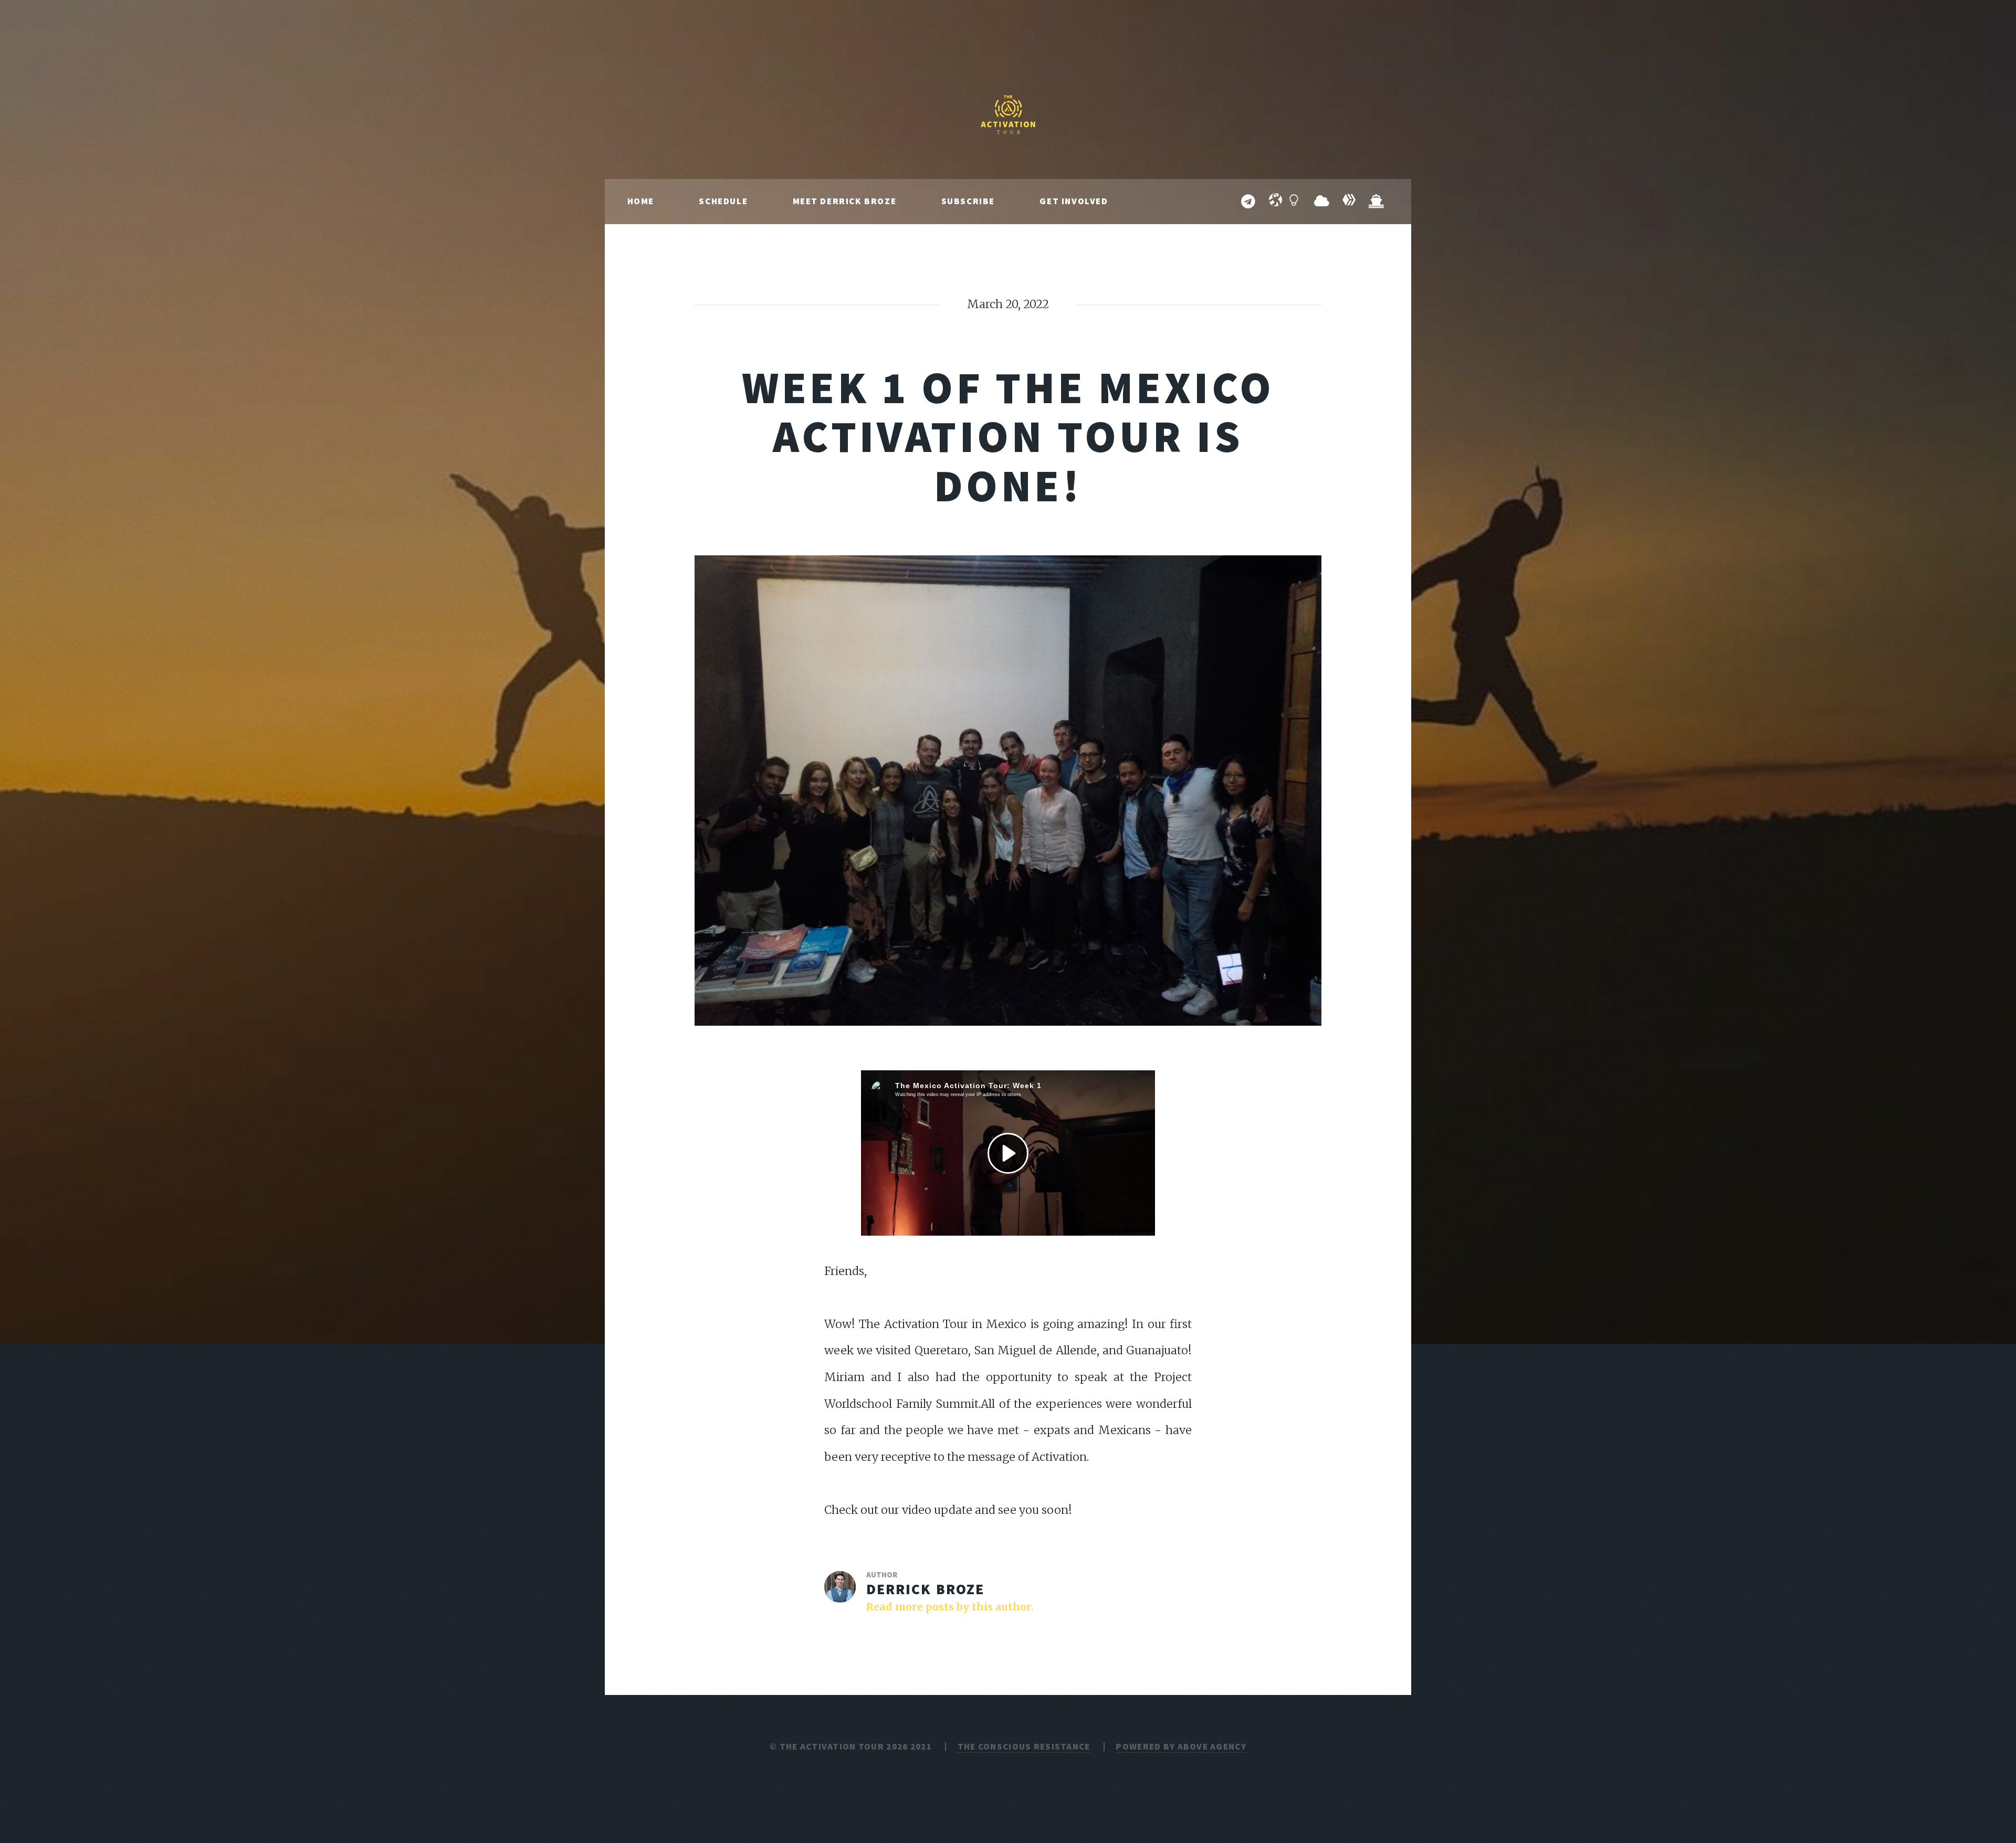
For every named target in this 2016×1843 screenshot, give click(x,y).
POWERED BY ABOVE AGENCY (1181, 1746)
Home (641, 201)
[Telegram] (1248, 202)
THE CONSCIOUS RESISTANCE (1024, 1746)
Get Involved (1074, 201)
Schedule (723, 201)
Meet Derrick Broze (845, 201)
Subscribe (968, 201)
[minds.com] (1294, 202)
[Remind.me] (1321, 202)
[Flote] (1376, 202)
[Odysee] (1275, 202)
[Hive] (1349, 202)
